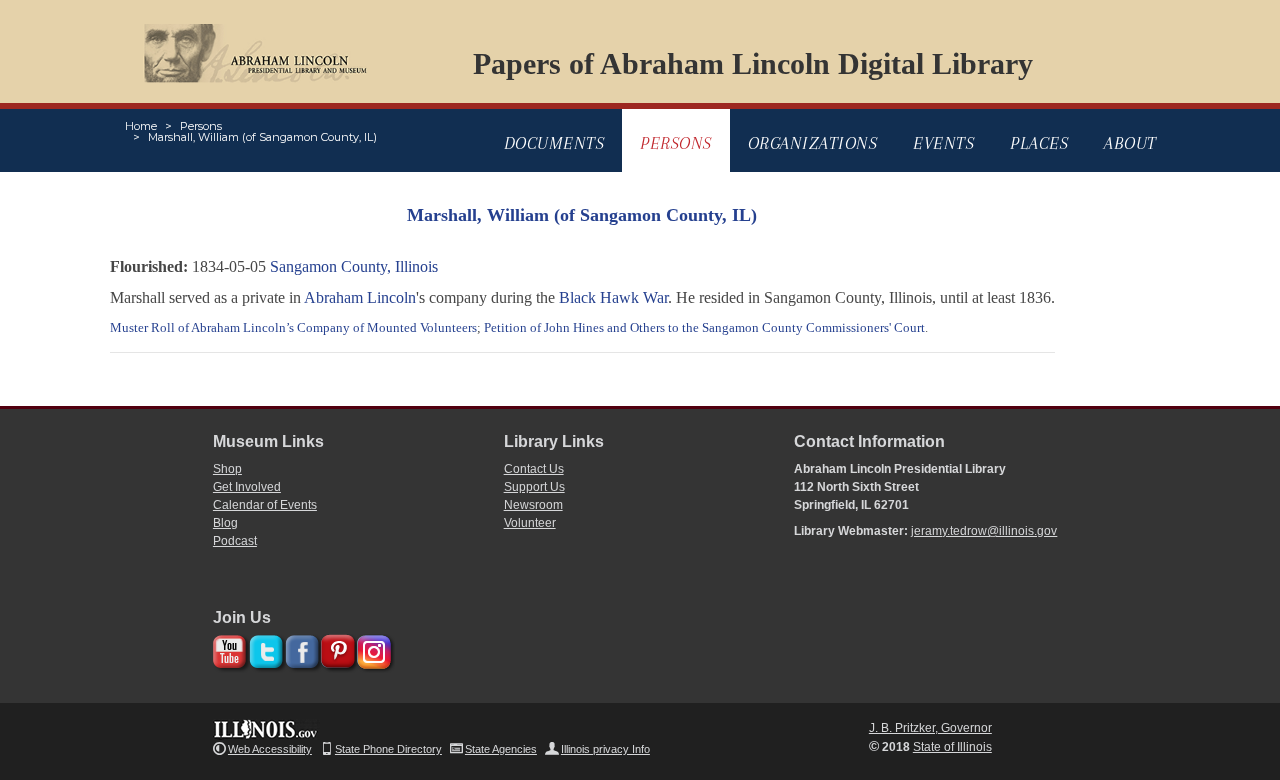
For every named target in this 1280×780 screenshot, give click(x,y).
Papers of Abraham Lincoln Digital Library (753, 63)
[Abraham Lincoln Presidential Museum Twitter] (263, 648)
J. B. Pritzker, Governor (930, 728)
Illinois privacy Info (605, 749)
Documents (554, 143)
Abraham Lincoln (360, 297)
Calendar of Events (265, 505)
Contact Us (534, 469)
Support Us (534, 487)
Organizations (813, 143)
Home (141, 126)
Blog (225, 523)
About (1130, 143)
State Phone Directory (388, 749)
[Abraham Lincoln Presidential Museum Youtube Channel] (227, 648)
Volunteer (530, 523)
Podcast (235, 541)
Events (943, 143)
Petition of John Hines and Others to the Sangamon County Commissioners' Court (704, 327)
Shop (227, 469)
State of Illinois (952, 747)
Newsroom (533, 505)
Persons (201, 126)
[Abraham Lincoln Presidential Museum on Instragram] (371, 648)
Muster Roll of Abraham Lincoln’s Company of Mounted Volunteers (293, 327)
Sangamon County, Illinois (354, 266)
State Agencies (501, 749)
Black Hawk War (613, 297)
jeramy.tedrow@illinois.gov (984, 531)
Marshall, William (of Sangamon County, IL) (262, 137)
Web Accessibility (270, 749)
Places (1039, 143)
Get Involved (247, 487)
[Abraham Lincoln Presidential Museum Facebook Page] (299, 648)
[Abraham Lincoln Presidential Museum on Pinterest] (335, 648)
